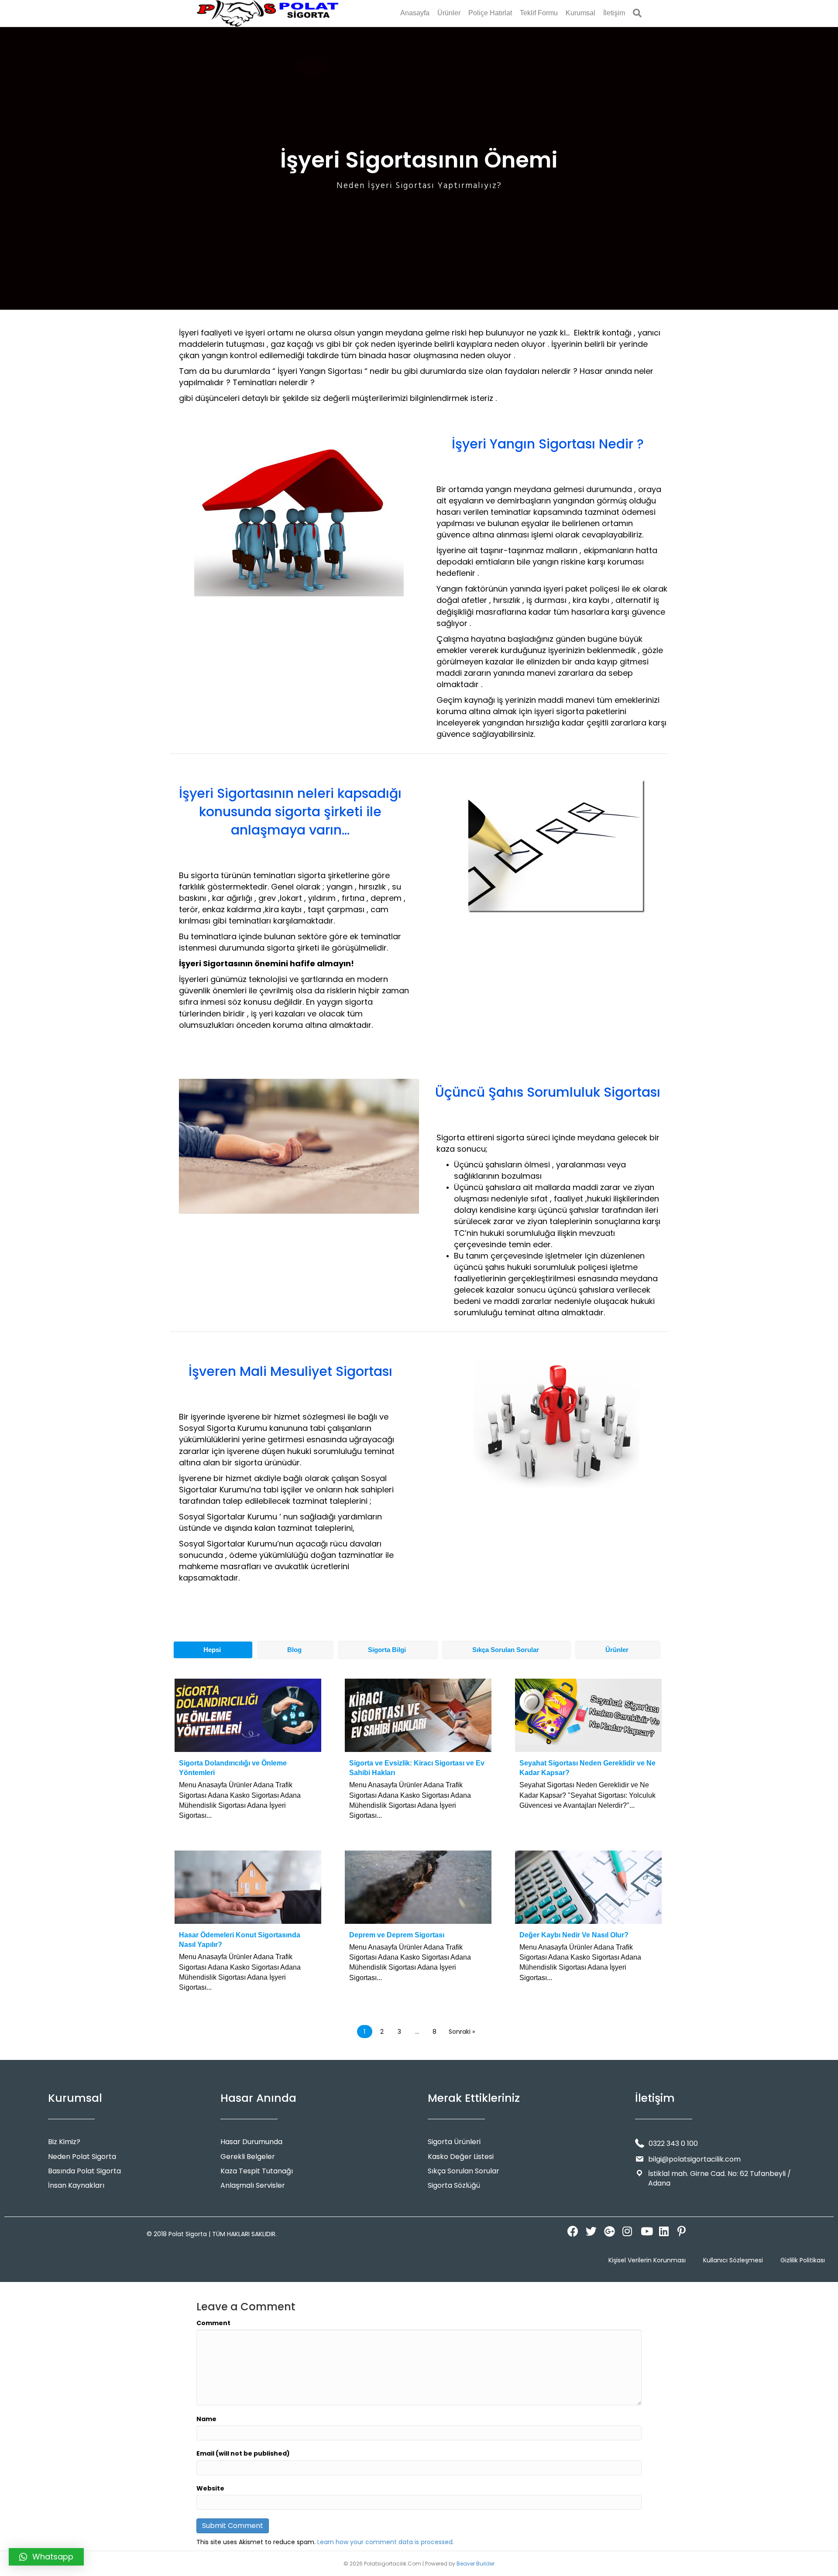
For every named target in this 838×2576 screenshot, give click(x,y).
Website (210, 2488)
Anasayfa (415, 13)
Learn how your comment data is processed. (386, 2542)
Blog (294, 1650)
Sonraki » (462, 2032)
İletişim (614, 13)
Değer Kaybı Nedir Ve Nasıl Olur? (574, 1935)
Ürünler (449, 13)
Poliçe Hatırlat (490, 13)
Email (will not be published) (243, 2453)
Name (206, 2419)
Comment (213, 2323)
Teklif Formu (539, 13)
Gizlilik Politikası (803, 2260)
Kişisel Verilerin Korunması (647, 2260)
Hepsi (212, 1650)
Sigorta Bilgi (387, 1650)
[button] (571, 2230)
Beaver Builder (476, 2564)
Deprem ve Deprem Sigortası (397, 1935)
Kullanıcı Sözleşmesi (733, 2260)
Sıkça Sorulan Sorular (506, 1650)
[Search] (635, 13)
